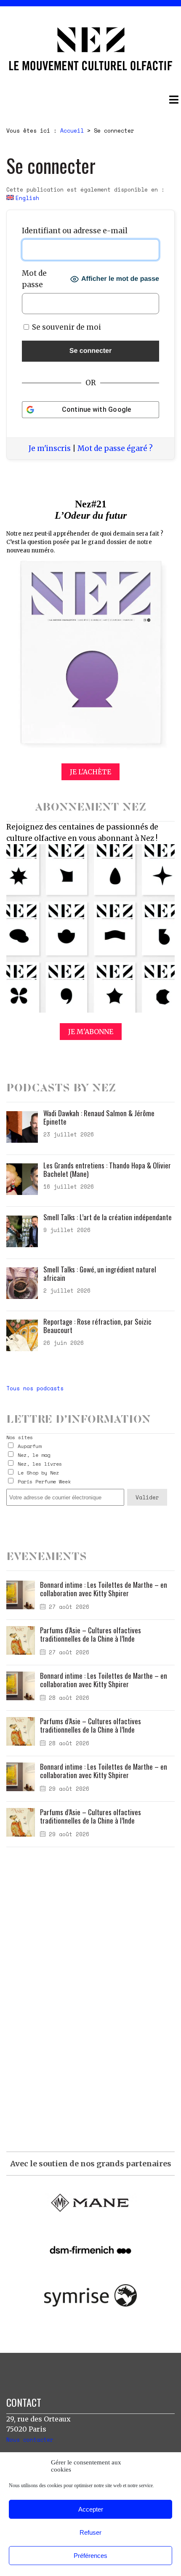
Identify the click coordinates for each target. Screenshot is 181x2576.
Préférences (90, 2556)
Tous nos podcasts (35, 1388)
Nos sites (20, 1437)
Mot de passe (34, 279)
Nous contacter (30, 2440)
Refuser (90, 2532)
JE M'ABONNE (91, 1032)
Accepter (91, 2509)
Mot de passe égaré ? (115, 448)
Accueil (72, 131)
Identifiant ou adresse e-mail (75, 231)
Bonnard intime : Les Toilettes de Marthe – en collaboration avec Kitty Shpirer (104, 1589)
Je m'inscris (50, 448)
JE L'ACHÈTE (90, 772)
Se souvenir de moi (66, 327)
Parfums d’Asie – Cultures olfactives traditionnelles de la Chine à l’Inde (90, 1634)
